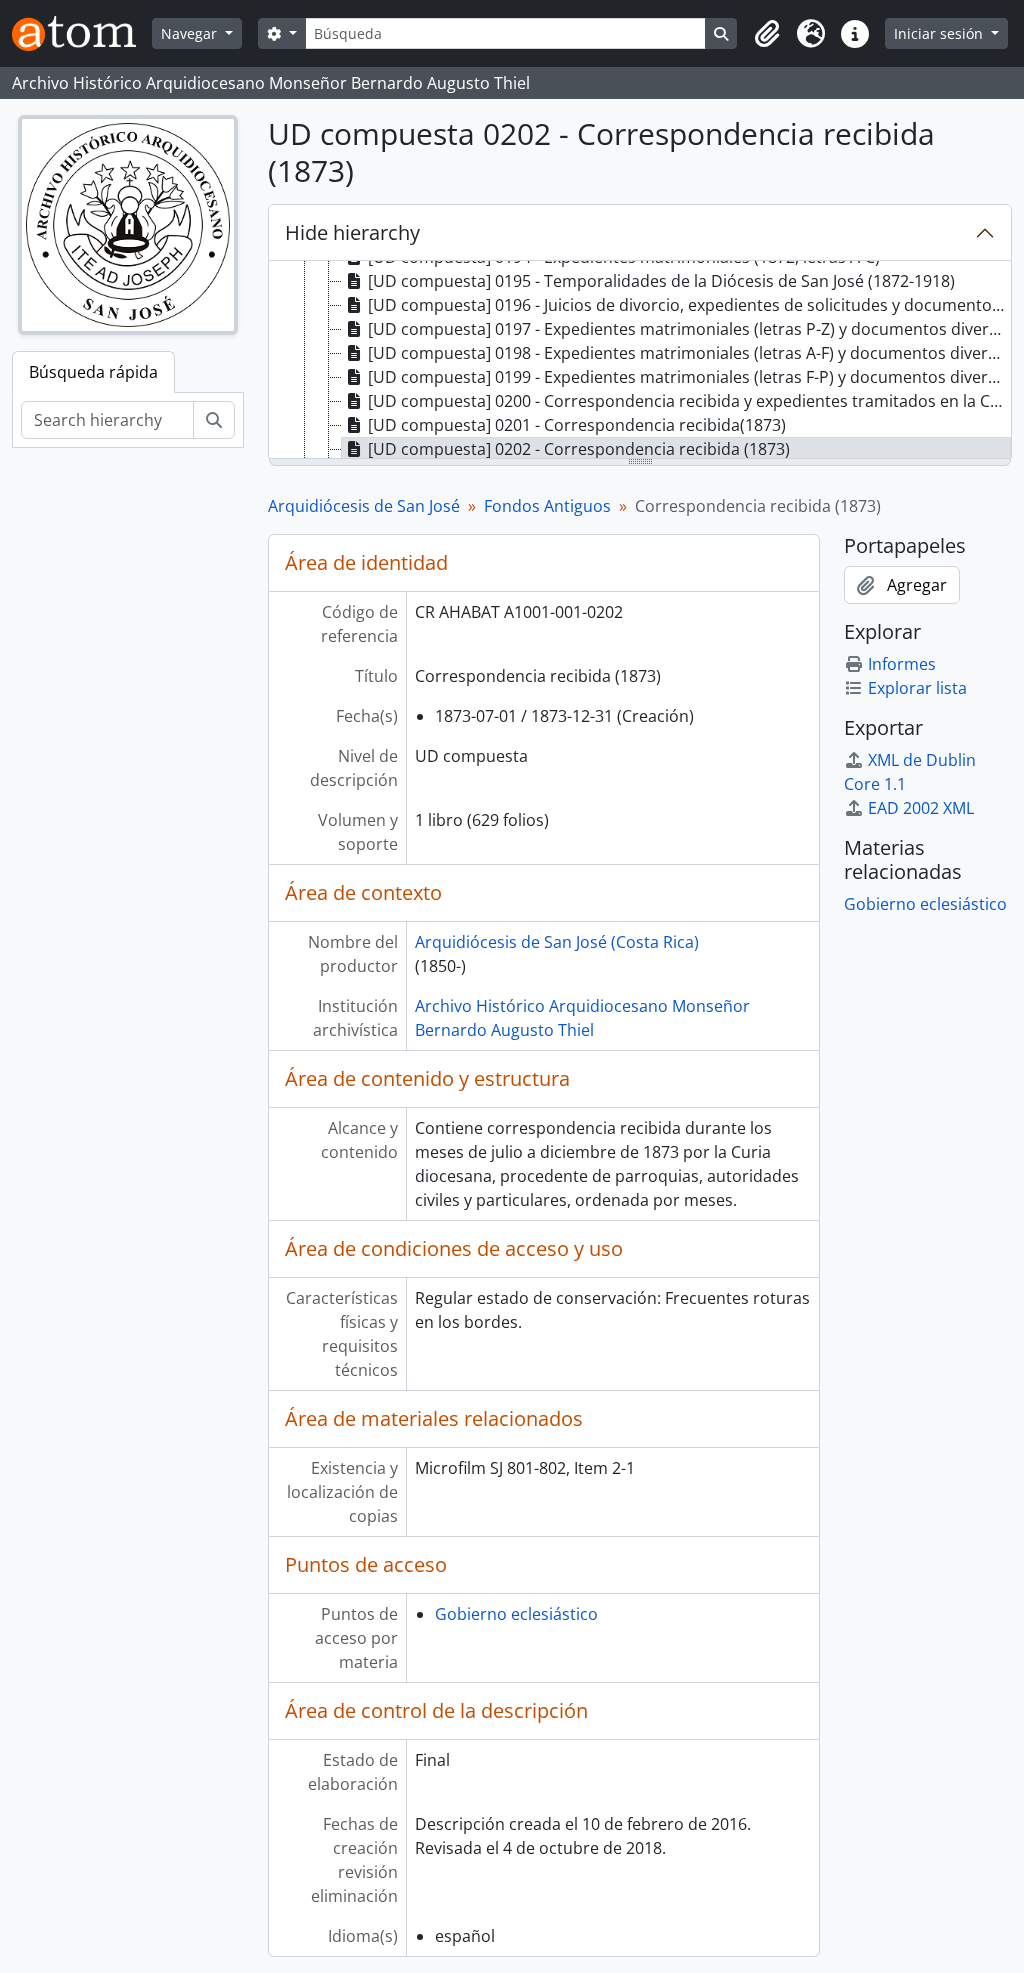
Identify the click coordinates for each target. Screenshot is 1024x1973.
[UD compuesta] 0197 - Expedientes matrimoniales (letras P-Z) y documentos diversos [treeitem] (689, 329)
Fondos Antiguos (547, 506)
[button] (767, 34)
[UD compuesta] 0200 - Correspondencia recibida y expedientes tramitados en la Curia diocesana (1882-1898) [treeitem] (689, 401)
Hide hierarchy (352, 232)
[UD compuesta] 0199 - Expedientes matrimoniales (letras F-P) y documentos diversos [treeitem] (689, 377)
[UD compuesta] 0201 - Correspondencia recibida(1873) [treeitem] (577, 425)
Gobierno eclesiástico (516, 1614)
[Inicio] (82, 33)
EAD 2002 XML (921, 808)
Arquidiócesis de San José (364, 506)
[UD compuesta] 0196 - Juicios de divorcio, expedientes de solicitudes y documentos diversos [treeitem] (689, 305)
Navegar (191, 33)
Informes (902, 664)
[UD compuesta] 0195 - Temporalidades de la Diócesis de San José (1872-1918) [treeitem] (661, 281)
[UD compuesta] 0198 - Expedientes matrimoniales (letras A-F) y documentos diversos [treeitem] (689, 353)
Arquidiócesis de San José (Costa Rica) (557, 942)
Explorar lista (917, 688)
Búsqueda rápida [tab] (93, 372)
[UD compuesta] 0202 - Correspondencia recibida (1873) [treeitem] (579, 449)
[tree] (640, 361)
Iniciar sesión (940, 33)
